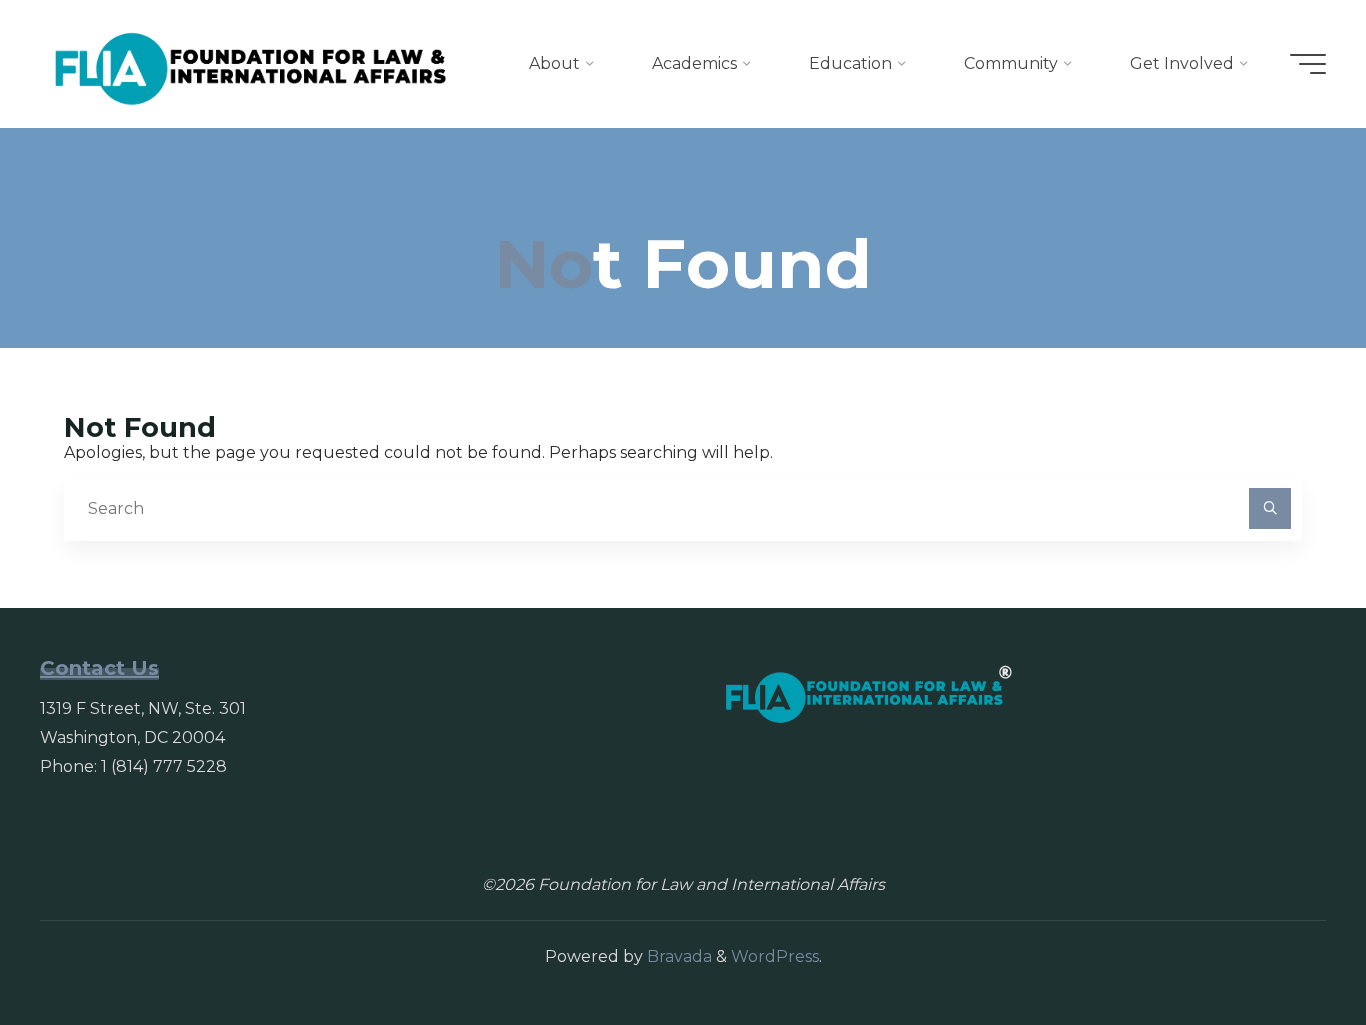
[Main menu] (1308, 64)
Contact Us (99, 668)
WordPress (775, 956)
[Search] (1270, 509)
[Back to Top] (1288, 947)
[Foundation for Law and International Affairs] (251, 63)
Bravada (677, 956)
